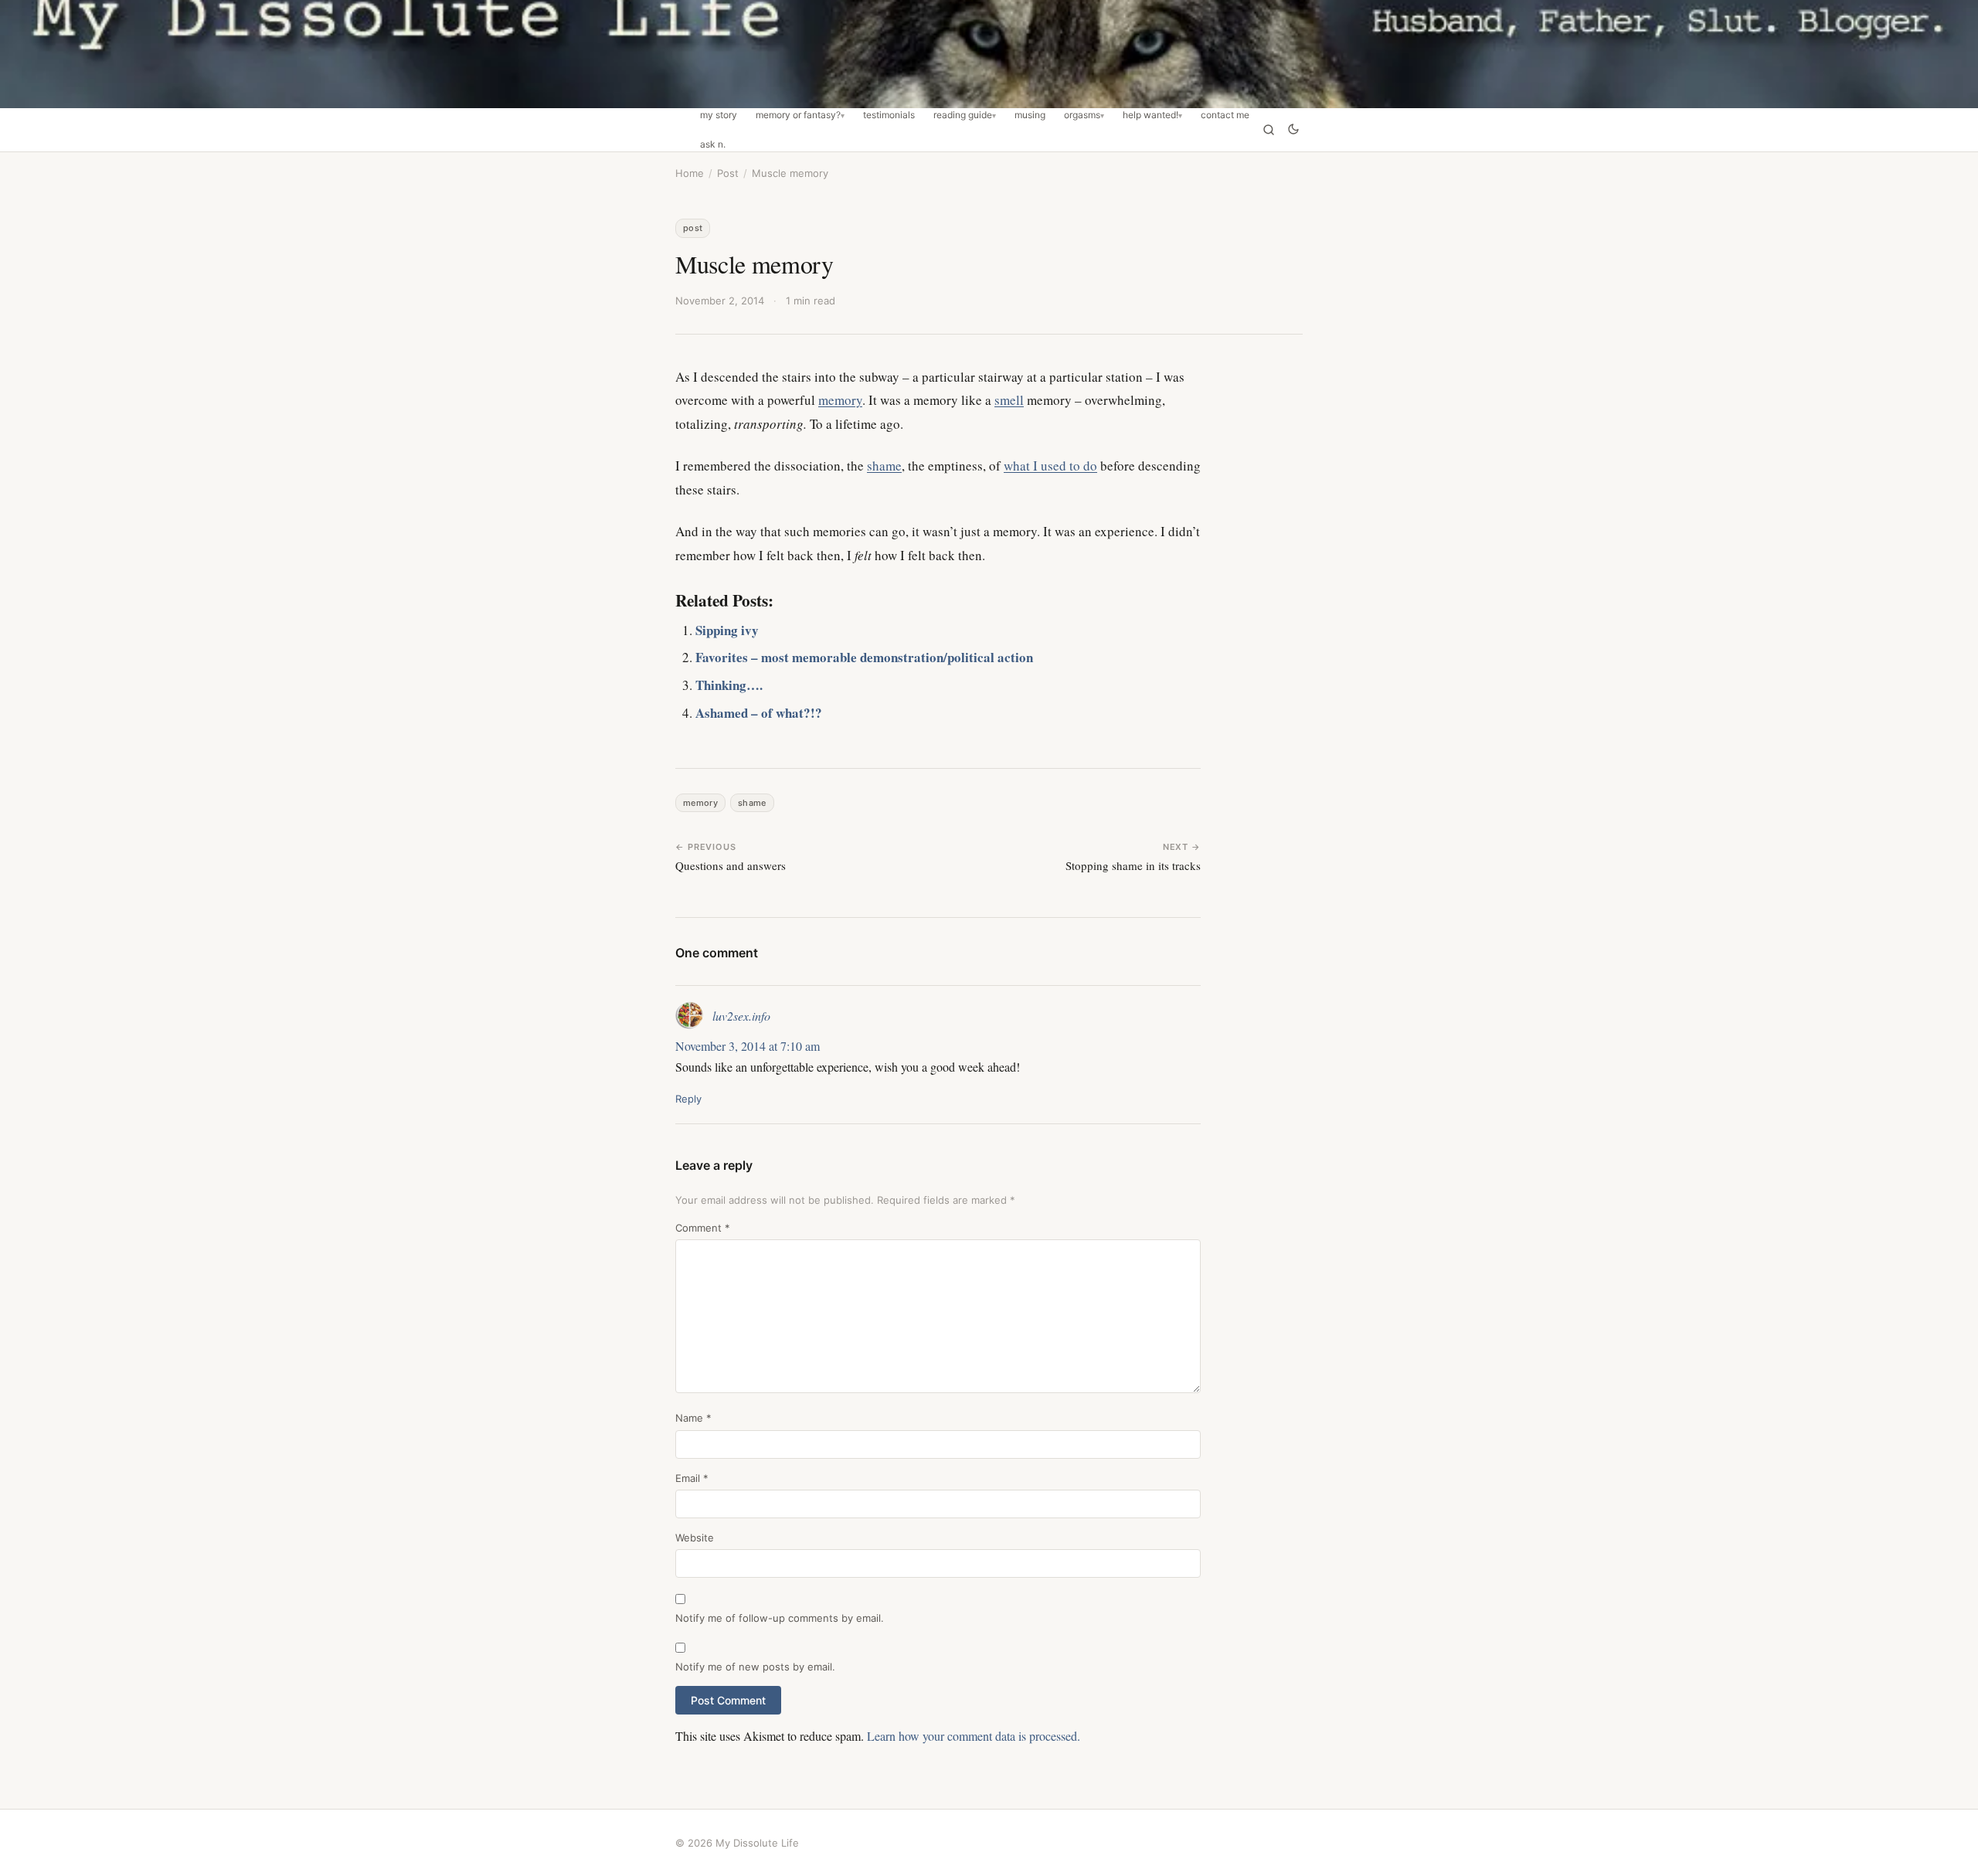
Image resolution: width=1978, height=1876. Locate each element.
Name (693, 1418)
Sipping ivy (727, 630)
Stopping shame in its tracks (1133, 865)
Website (695, 1538)
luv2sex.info (741, 1016)
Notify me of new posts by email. (755, 1667)
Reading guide (963, 115)
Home (690, 173)
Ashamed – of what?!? (759, 713)
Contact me (1225, 115)
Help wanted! (1150, 115)
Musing (1030, 115)
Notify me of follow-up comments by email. (780, 1618)
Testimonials (889, 115)
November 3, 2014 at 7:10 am (748, 1046)
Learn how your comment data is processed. (974, 1736)
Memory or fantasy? (798, 115)
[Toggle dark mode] (1293, 130)
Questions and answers (731, 865)
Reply (688, 1099)
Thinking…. (729, 685)
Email (692, 1478)
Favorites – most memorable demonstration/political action (864, 657)
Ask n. (713, 144)
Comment (703, 1228)
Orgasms (1082, 115)
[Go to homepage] (989, 54)
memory (840, 400)
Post (728, 173)
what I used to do (1050, 466)
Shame (752, 803)
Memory (700, 803)
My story (719, 115)
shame (884, 466)
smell (1009, 400)
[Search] (1269, 130)
